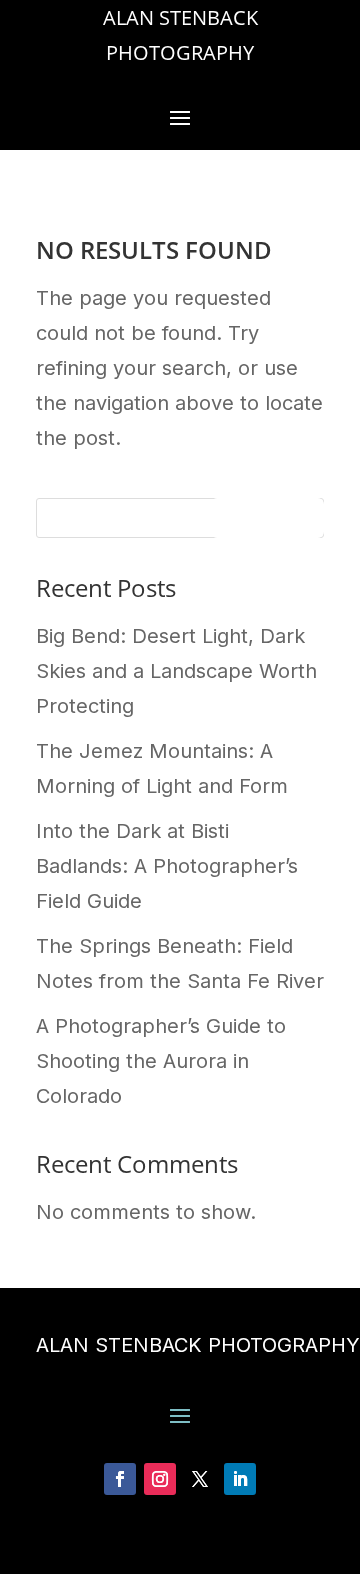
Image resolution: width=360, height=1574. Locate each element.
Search (267, 522)
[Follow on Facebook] (120, 1479)
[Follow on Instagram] (160, 1479)
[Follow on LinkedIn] (240, 1479)
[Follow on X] (200, 1479)
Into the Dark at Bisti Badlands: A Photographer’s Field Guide (167, 866)
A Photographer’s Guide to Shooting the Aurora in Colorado (161, 1061)
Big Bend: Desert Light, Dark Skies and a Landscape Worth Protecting (176, 671)
